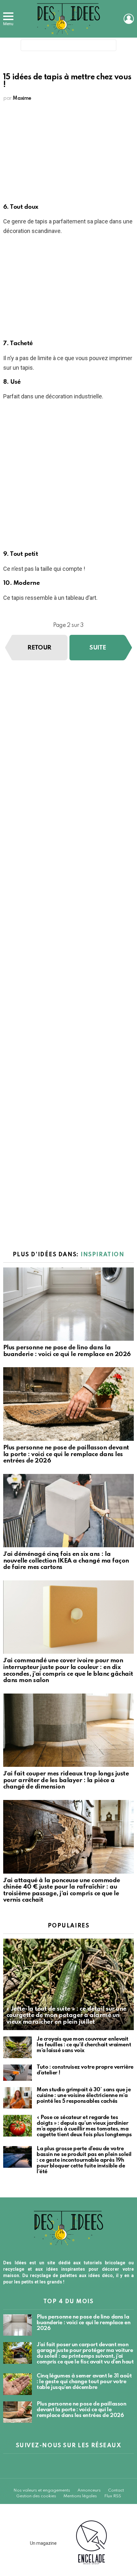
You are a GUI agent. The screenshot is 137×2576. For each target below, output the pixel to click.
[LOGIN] (129, 19)
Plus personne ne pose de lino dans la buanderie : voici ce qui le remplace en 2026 (67, 1351)
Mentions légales (80, 2496)
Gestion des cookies (36, 2496)
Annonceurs (89, 2490)
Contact (116, 2490)
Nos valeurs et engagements (42, 2490)
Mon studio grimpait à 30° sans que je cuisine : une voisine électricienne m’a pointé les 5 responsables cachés (84, 2096)
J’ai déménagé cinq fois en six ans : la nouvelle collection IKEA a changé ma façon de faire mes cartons (66, 1561)
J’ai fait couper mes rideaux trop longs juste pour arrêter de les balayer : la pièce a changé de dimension (66, 1780)
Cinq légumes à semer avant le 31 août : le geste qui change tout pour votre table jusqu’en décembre (84, 2382)
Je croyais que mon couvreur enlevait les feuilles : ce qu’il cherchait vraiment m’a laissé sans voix (84, 2045)
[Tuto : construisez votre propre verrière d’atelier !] (18, 2073)
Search (110, 47)
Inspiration (102, 1255)
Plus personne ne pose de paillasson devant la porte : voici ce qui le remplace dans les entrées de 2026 (66, 1454)
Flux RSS (113, 2496)
